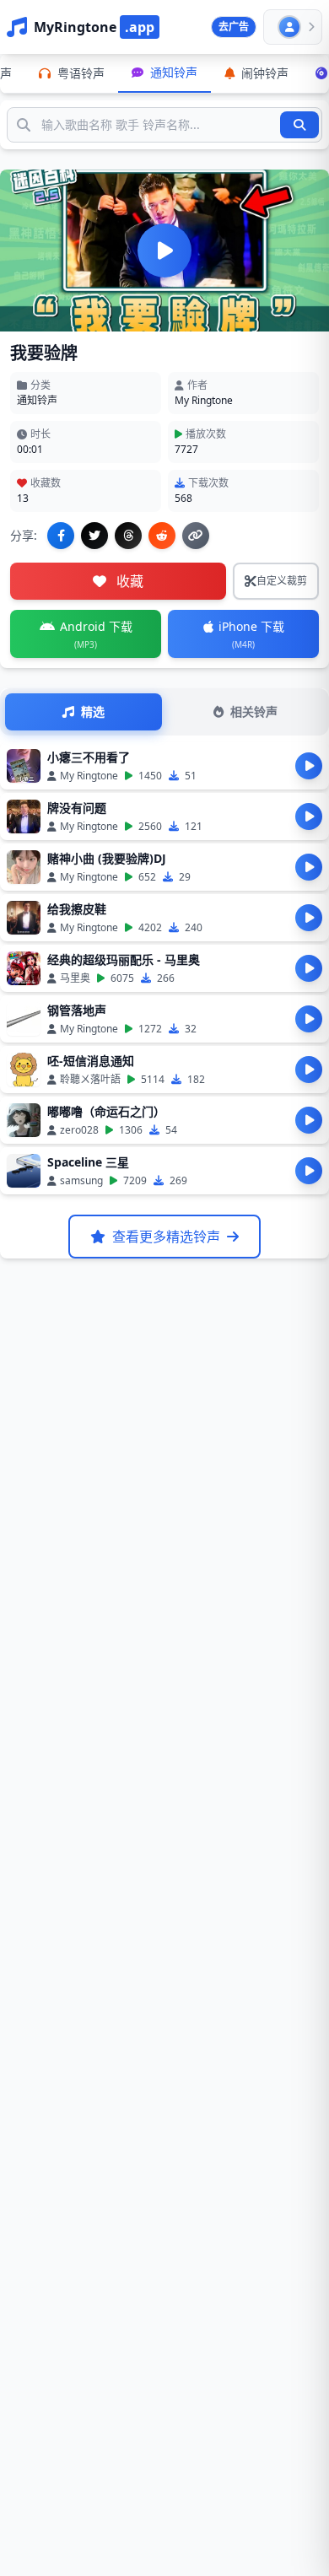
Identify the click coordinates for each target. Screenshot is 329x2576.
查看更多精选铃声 (166, 1237)
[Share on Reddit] (162, 536)
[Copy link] (196, 536)
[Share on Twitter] (94, 536)
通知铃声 (37, 400)
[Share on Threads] (128, 536)
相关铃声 (254, 711)
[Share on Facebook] (61, 536)
